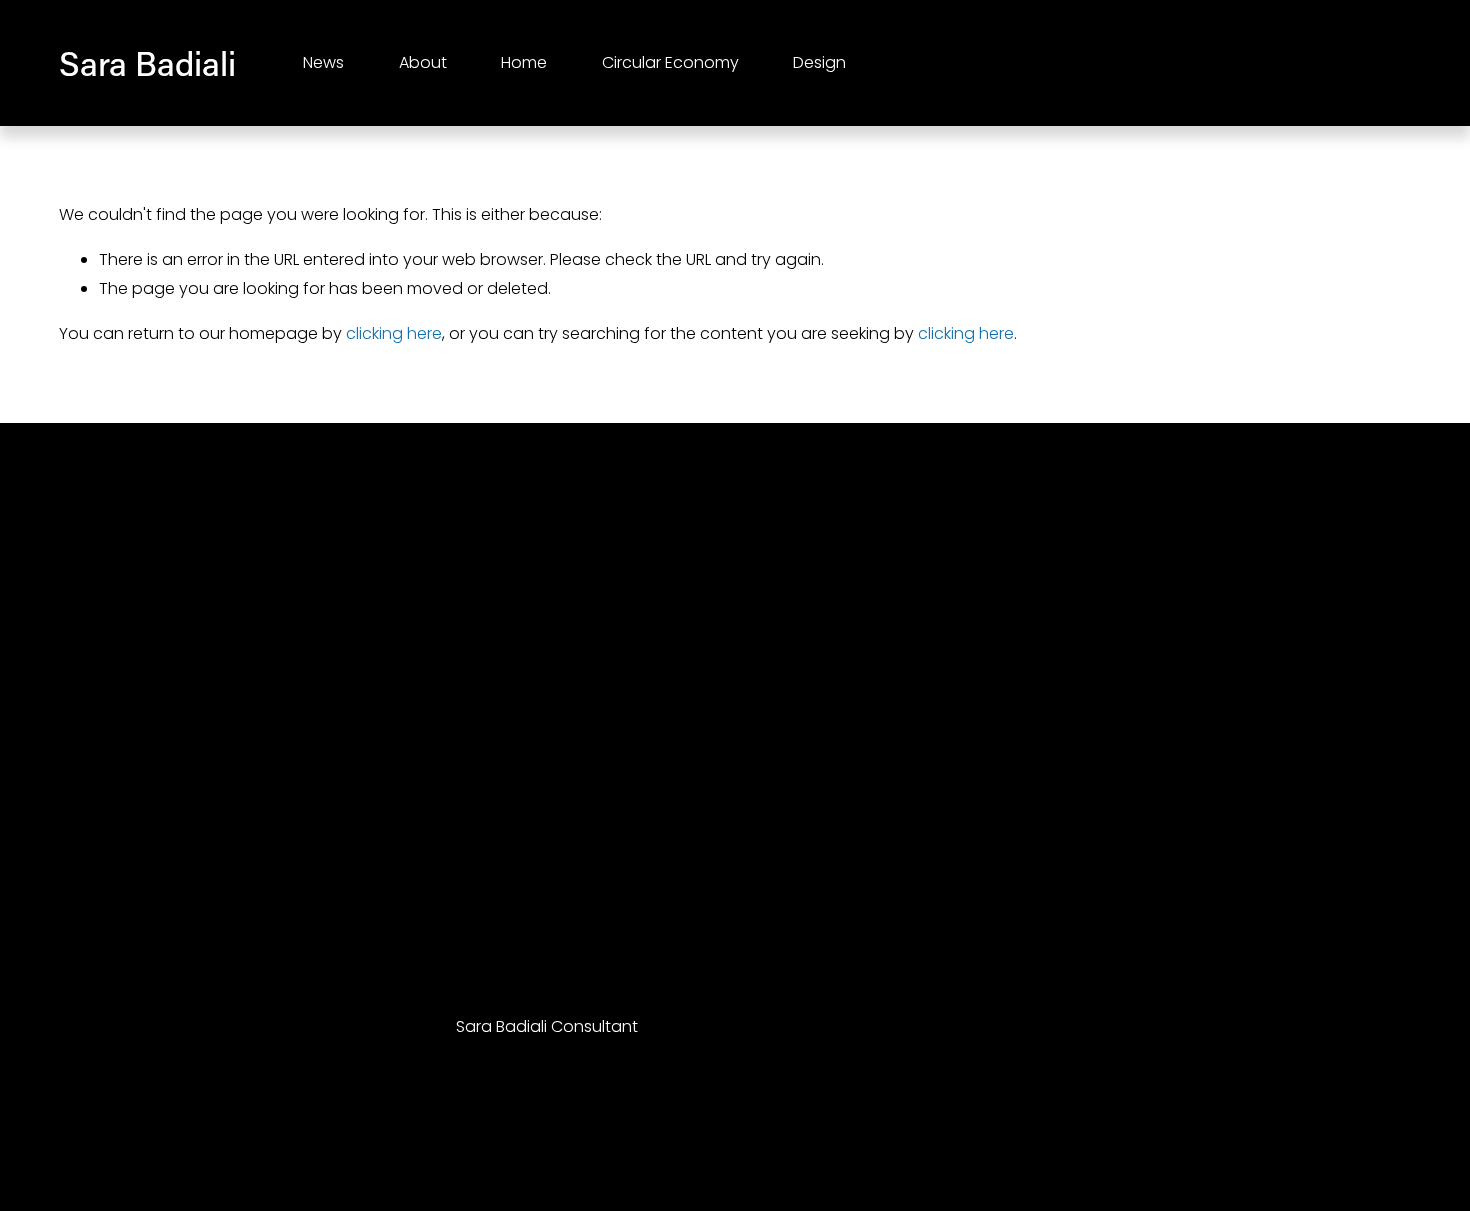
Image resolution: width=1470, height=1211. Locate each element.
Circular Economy (670, 62)
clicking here (394, 333)
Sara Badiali (147, 63)
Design (819, 62)
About (423, 62)
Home (524, 62)
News (323, 62)
